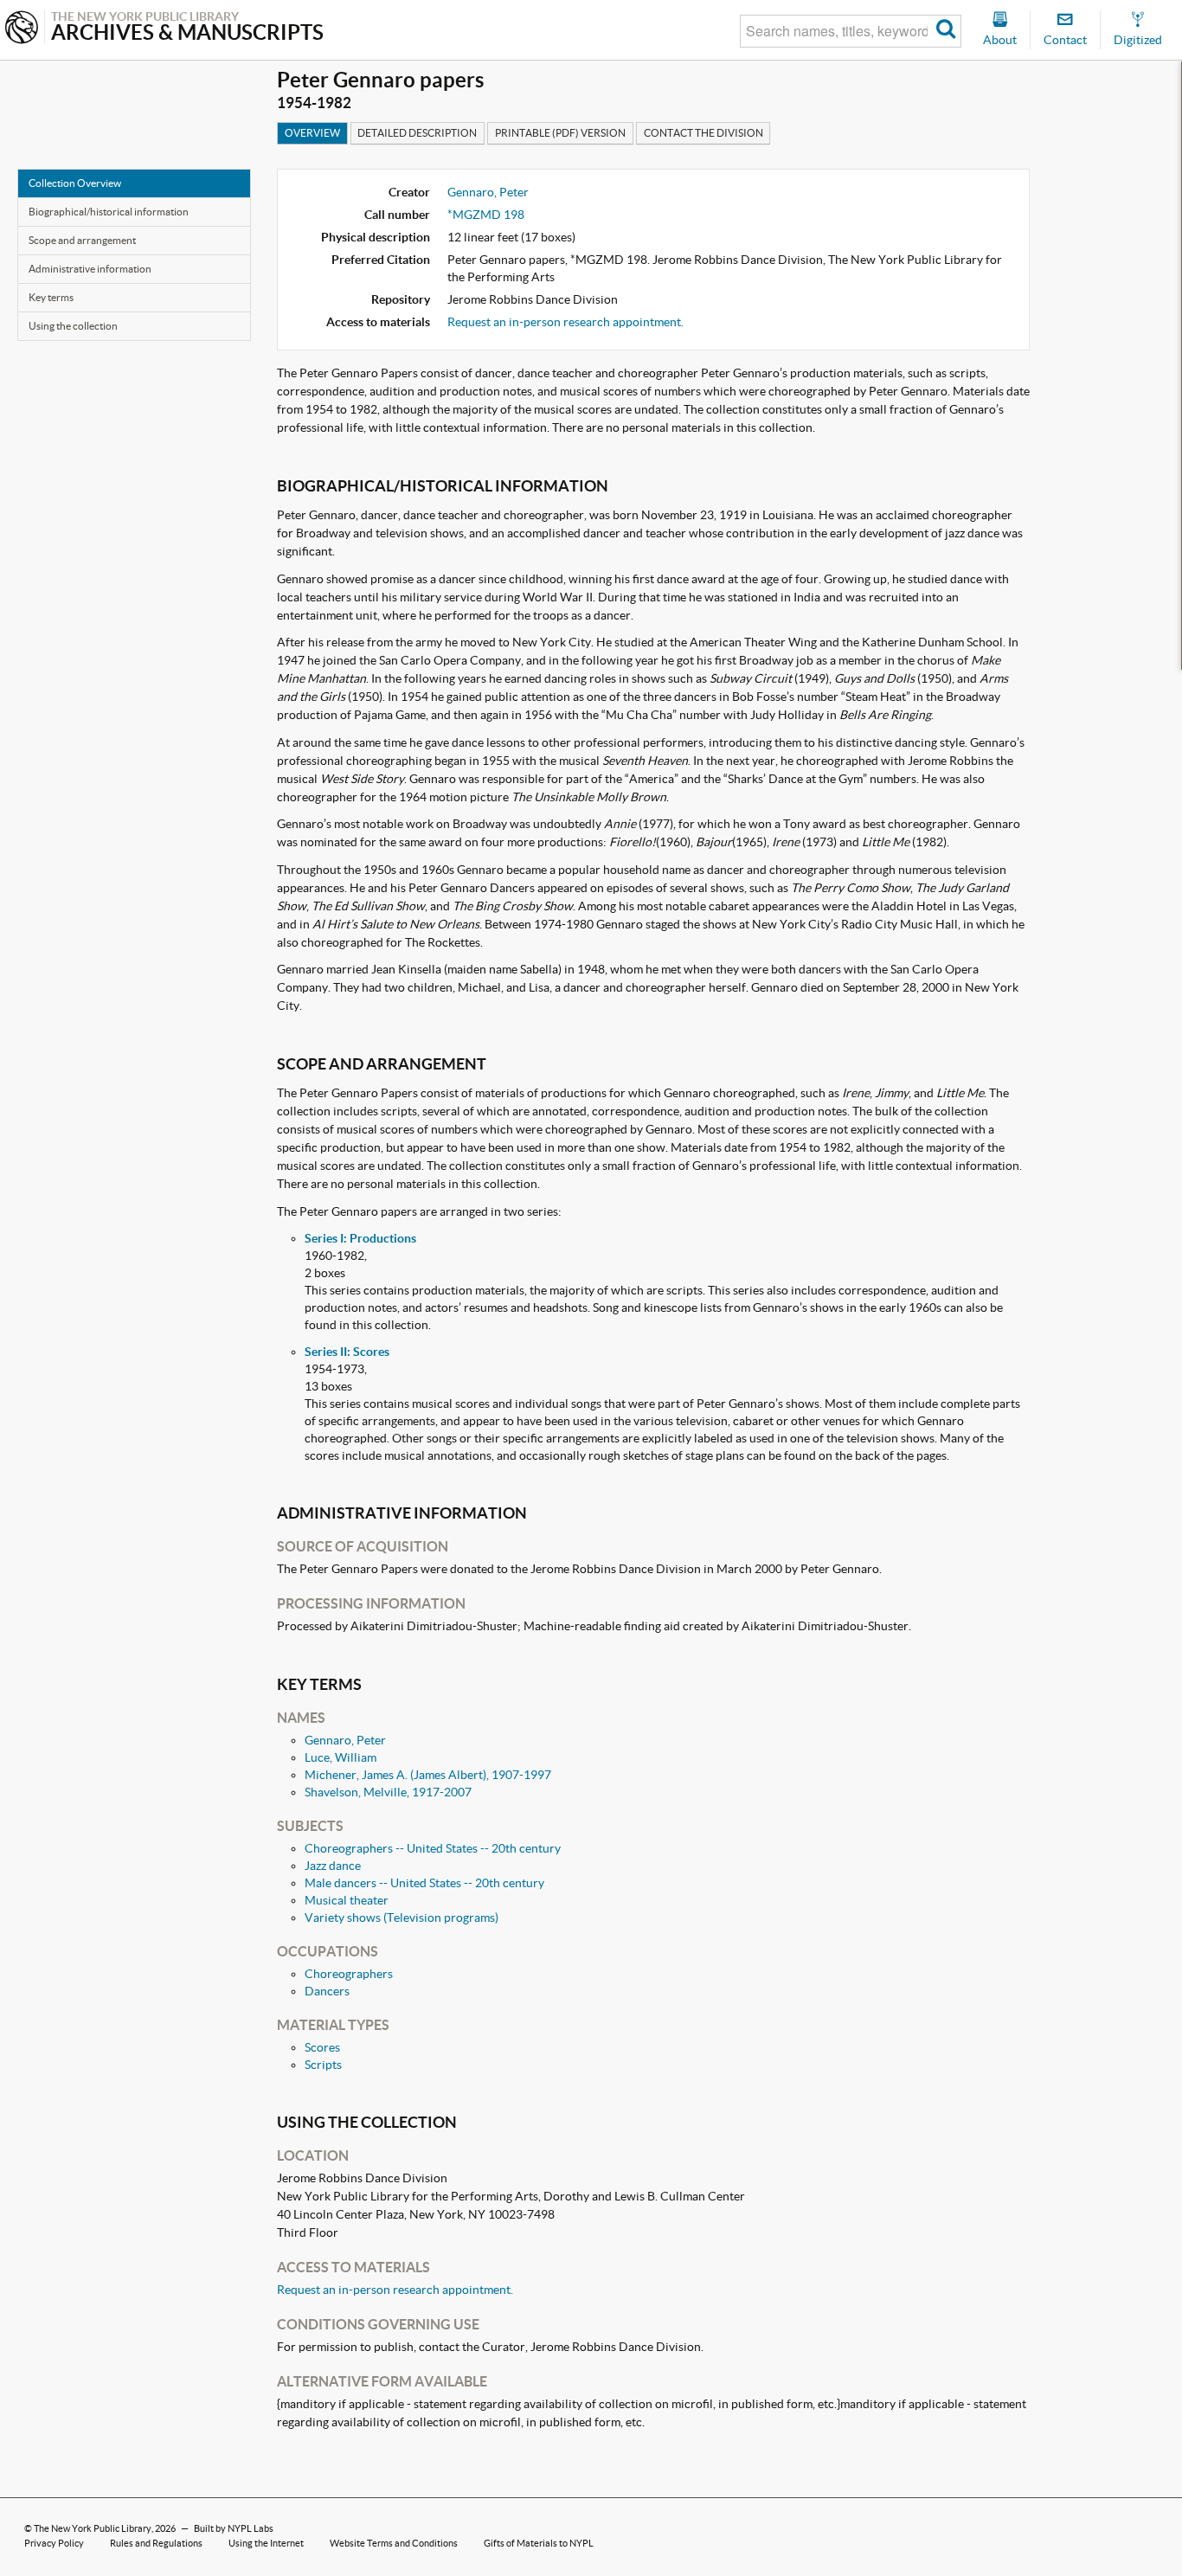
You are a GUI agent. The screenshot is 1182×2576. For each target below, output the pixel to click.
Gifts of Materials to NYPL (539, 2543)
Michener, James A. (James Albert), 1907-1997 (428, 1775)
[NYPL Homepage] (22, 29)
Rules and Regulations (156, 2543)
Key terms (51, 297)
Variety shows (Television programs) (401, 1918)
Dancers (327, 1991)
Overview (312, 133)
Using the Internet (266, 2543)
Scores (322, 2047)
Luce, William (340, 1757)
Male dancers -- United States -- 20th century (424, 1883)
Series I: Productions (360, 1238)
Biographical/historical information (109, 212)
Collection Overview (75, 183)
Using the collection (73, 326)
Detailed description (417, 133)
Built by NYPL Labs (234, 2528)
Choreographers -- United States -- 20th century (433, 1848)
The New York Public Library (93, 2528)
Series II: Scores (347, 1352)
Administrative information (90, 269)
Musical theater (347, 1900)
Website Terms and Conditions (394, 2543)
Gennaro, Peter (488, 192)
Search (946, 31)
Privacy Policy (54, 2543)
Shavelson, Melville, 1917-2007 (388, 1792)
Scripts (323, 2065)
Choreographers (349, 1974)
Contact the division (703, 133)
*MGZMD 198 (486, 215)
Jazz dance (333, 1866)
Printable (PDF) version (560, 133)
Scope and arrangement (82, 240)
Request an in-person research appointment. (565, 322)
